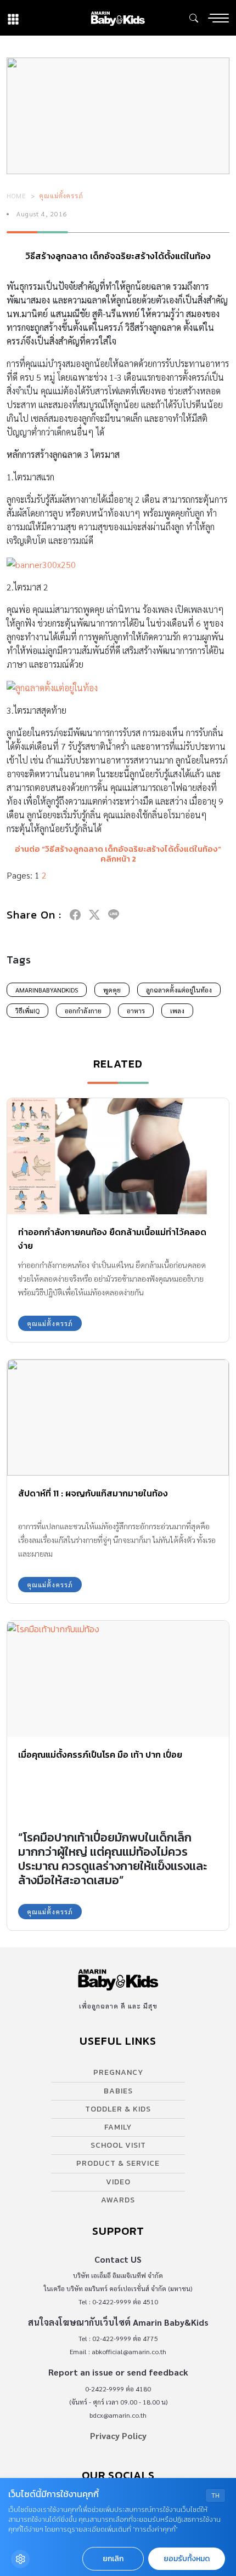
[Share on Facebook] (75, 915)
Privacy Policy (118, 2436)
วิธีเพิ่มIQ (27, 1011)
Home (16, 196)
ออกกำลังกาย (83, 1011)
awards (118, 2200)
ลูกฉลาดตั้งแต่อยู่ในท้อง (179, 990)
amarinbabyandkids (47, 990)
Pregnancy (118, 2072)
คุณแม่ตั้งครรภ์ (61, 196)
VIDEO (118, 2182)
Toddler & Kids (118, 2109)
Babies (118, 2091)
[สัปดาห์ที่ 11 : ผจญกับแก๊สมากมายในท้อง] (118, 1418)
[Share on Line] (114, 915)
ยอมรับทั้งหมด (187, 2559)
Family (118, 2127)
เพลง (177, 1011)
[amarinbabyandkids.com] (118, 18)
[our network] (13, 18)
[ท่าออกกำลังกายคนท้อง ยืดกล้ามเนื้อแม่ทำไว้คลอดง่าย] (118, 1156)
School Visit (118, 2145)
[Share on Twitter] (94, 915)
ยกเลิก (113, 2559)
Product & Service (118, 2163)
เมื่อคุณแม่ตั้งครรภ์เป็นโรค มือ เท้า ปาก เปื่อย (100, 1754)
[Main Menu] (218, 18)
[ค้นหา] (194, 18)
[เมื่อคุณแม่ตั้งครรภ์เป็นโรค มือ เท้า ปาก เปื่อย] (118, 1679)
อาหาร (136, 1011)
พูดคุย (112, 990)
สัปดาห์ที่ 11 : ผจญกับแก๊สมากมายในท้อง (93, 1493)
